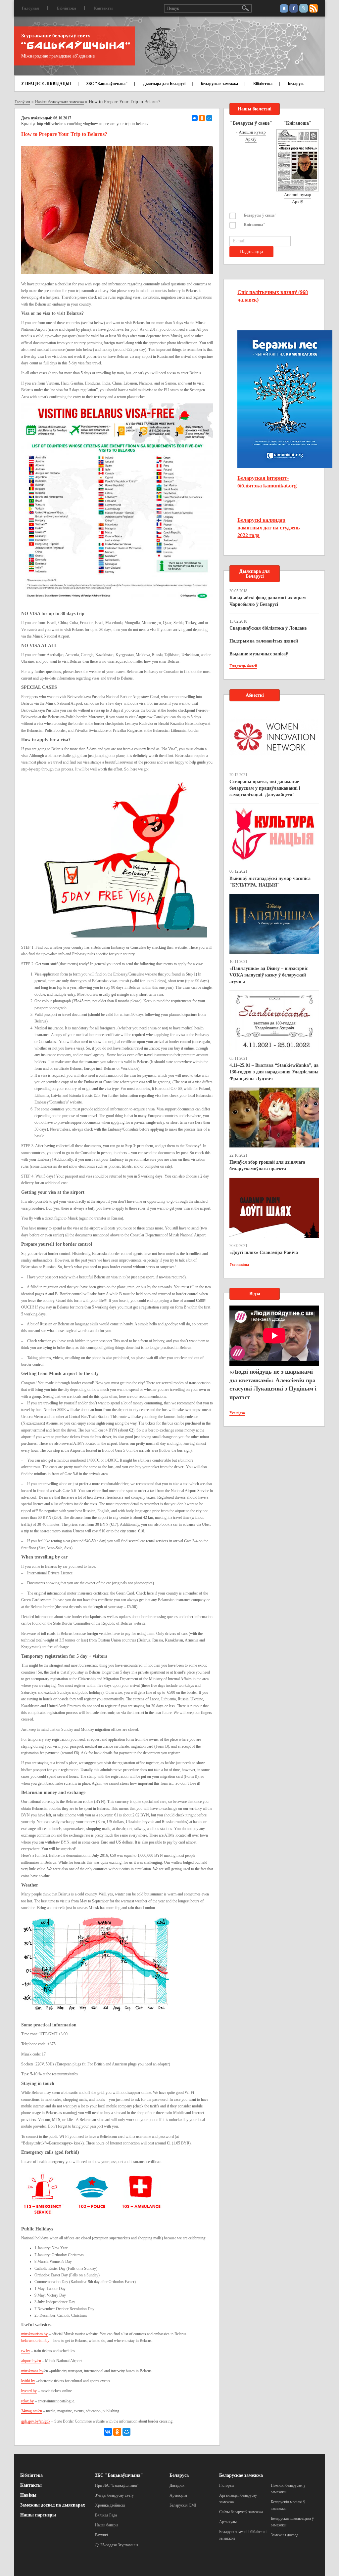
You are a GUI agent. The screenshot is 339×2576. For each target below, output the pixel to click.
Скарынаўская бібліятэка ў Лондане (268, 628)
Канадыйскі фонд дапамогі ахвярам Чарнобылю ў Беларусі (268, 601)
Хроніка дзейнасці (110, 2505)
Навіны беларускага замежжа (59, 102)
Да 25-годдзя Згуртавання (117, 2545)
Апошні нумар (252, 132)
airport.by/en (31, 2361)
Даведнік (177, 2485)
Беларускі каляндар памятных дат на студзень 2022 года (268, 528)
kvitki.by (28, 2381)
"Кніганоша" (253, 225)
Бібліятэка (67, 8)
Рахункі (101, 2535)
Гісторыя (227, 2485)
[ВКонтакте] (195, 118)
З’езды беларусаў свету (114, 2495)
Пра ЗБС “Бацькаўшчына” (117, 2485)
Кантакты (103, 8)
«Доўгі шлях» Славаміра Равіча (264, 1252)
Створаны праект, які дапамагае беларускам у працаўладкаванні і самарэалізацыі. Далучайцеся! (265, 788)
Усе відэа (237, 1413)
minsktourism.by (34, 2334)
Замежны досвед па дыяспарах (53, 2505)
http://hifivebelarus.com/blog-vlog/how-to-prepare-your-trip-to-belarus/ (93, 124)
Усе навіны (239, 1265)
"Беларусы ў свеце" (259, 215)
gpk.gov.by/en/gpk (36, 2421)
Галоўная (30, 8)
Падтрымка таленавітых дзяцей (264, 641)
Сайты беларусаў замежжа (241, 2512)
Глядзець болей (243, 666)
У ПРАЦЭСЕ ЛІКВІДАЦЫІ (46, 84)
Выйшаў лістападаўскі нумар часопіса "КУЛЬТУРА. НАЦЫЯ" (270, 882)
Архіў (251, 139)
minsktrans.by (32, 2371)
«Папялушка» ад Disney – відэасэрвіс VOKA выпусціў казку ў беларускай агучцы (269, 975)
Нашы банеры (107, 2525)
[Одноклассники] (202, 118)
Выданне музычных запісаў (259, 654)
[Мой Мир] (209, 118)
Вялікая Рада (106, 2515)
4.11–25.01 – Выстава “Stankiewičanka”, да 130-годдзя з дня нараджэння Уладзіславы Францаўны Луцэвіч (274, 1072)
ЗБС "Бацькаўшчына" (107, 84)
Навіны (28, 2495)
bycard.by (29, 2391)
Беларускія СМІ (183, 2505)
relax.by (27, 2401)
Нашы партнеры (38, 2515)
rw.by (26, 2351)
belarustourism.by (35, 2341)
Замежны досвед (285, 2535)
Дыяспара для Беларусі (164, 84)
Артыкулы (178, 2495)
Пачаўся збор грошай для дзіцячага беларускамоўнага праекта (267, 1165)
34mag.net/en (32, 2411)
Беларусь (296, 84)
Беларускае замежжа (219, 84)
